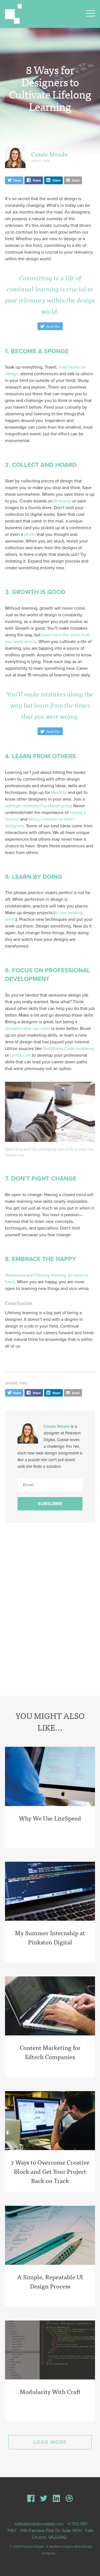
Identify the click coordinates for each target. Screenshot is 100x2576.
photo (30, 534)
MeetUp (59, 793)
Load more (50, 2442)
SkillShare (52, 1049)
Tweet (17, 181)
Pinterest (62, 501)
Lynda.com (20, 1055)
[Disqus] (50, 1612)
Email (76, 181)
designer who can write (28, 1029)
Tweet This (53, 326)
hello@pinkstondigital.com (39, 2524)
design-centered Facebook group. (40, 806)
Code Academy (79, 1049)
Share (36, 181)
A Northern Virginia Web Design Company (67, 2550)
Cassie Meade (49, 154)
